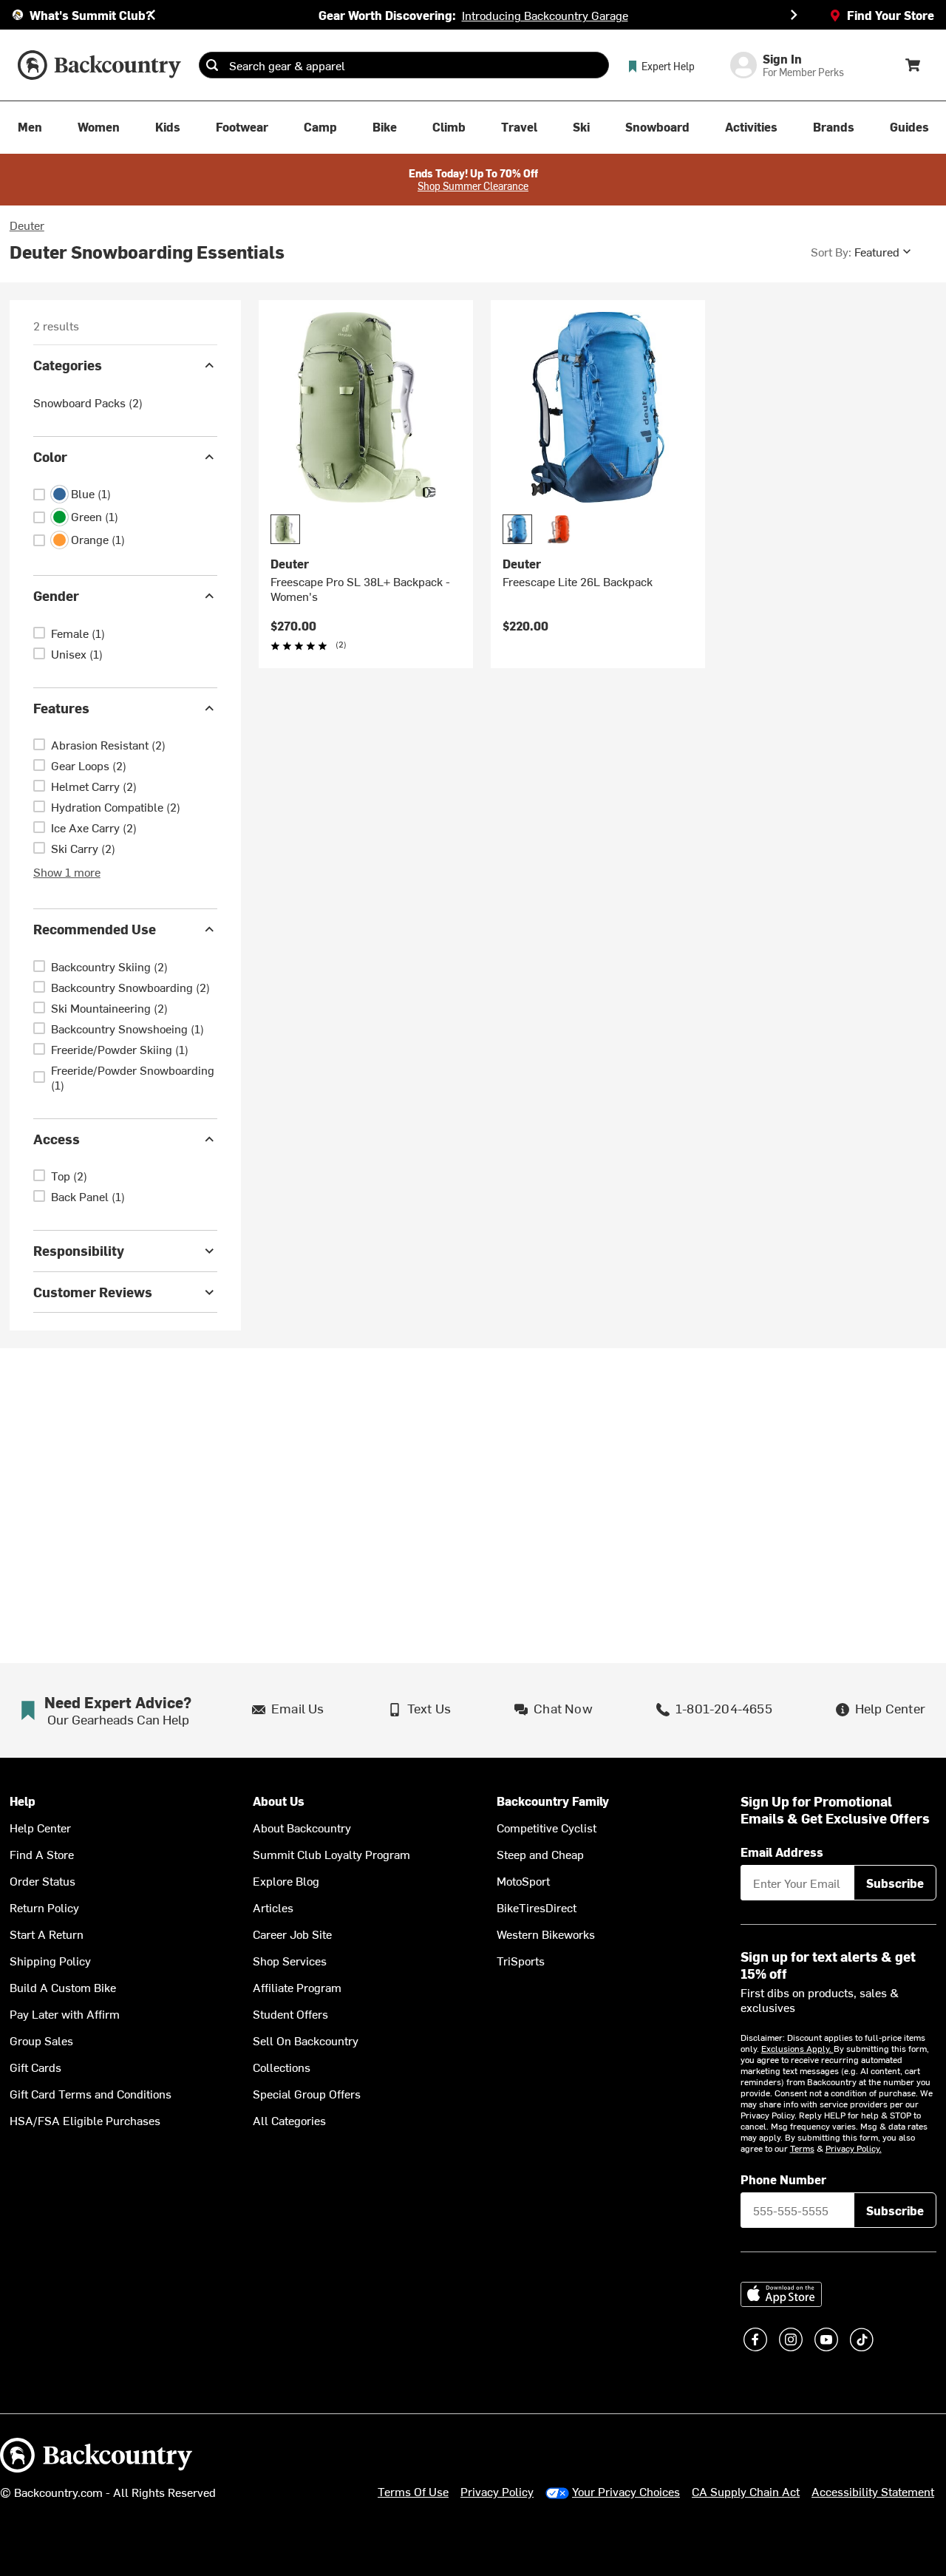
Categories (68, 365)
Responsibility (79, 1250)
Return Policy (44, 1907)
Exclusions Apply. (797, 2048)
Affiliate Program (297, 1987)
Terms (802, 2148)
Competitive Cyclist (547, 1827)
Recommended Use (95, 929)
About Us (279, 1801)
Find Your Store (891, 15)
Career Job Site (292, 1934)
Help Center (40, 1827)
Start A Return (47, 1934)
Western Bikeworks (546, 1934)
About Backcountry (302, 1827)
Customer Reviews (93, 1292)
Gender (56, 595)
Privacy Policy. (854, 2148)
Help (23, 1801)
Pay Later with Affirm (65, 2013)
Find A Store (42, 1854)
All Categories (289, 2120)
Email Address (782, 1852)
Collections (282, 2067)
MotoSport (523, 1880)
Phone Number (783, 2179)
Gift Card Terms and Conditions (91, 2093)
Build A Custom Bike (63, 1987)
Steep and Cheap (540, 1854)
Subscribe (895, 1883)
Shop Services (290, 1960)
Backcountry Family (553, 1801)
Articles (273, 1907)
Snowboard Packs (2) (88, 402)
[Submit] (212, 65)
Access (57, 1139)
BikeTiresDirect (537, 1907)
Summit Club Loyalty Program (331, 1854)
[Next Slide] (794, 15)
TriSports (521, 1960)
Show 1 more (67, 871)
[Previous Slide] (152, 15)
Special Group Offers (307, 2093)
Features (61, 708)
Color (50, 456)
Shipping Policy (50, 1960)
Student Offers (290, 2013)
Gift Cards (35, 2067)
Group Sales (41, 2040)
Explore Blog (286, 1880)
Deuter (27, 225)
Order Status (42, 1880)
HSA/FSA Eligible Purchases (85, 2120)
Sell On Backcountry (306, 2040)
